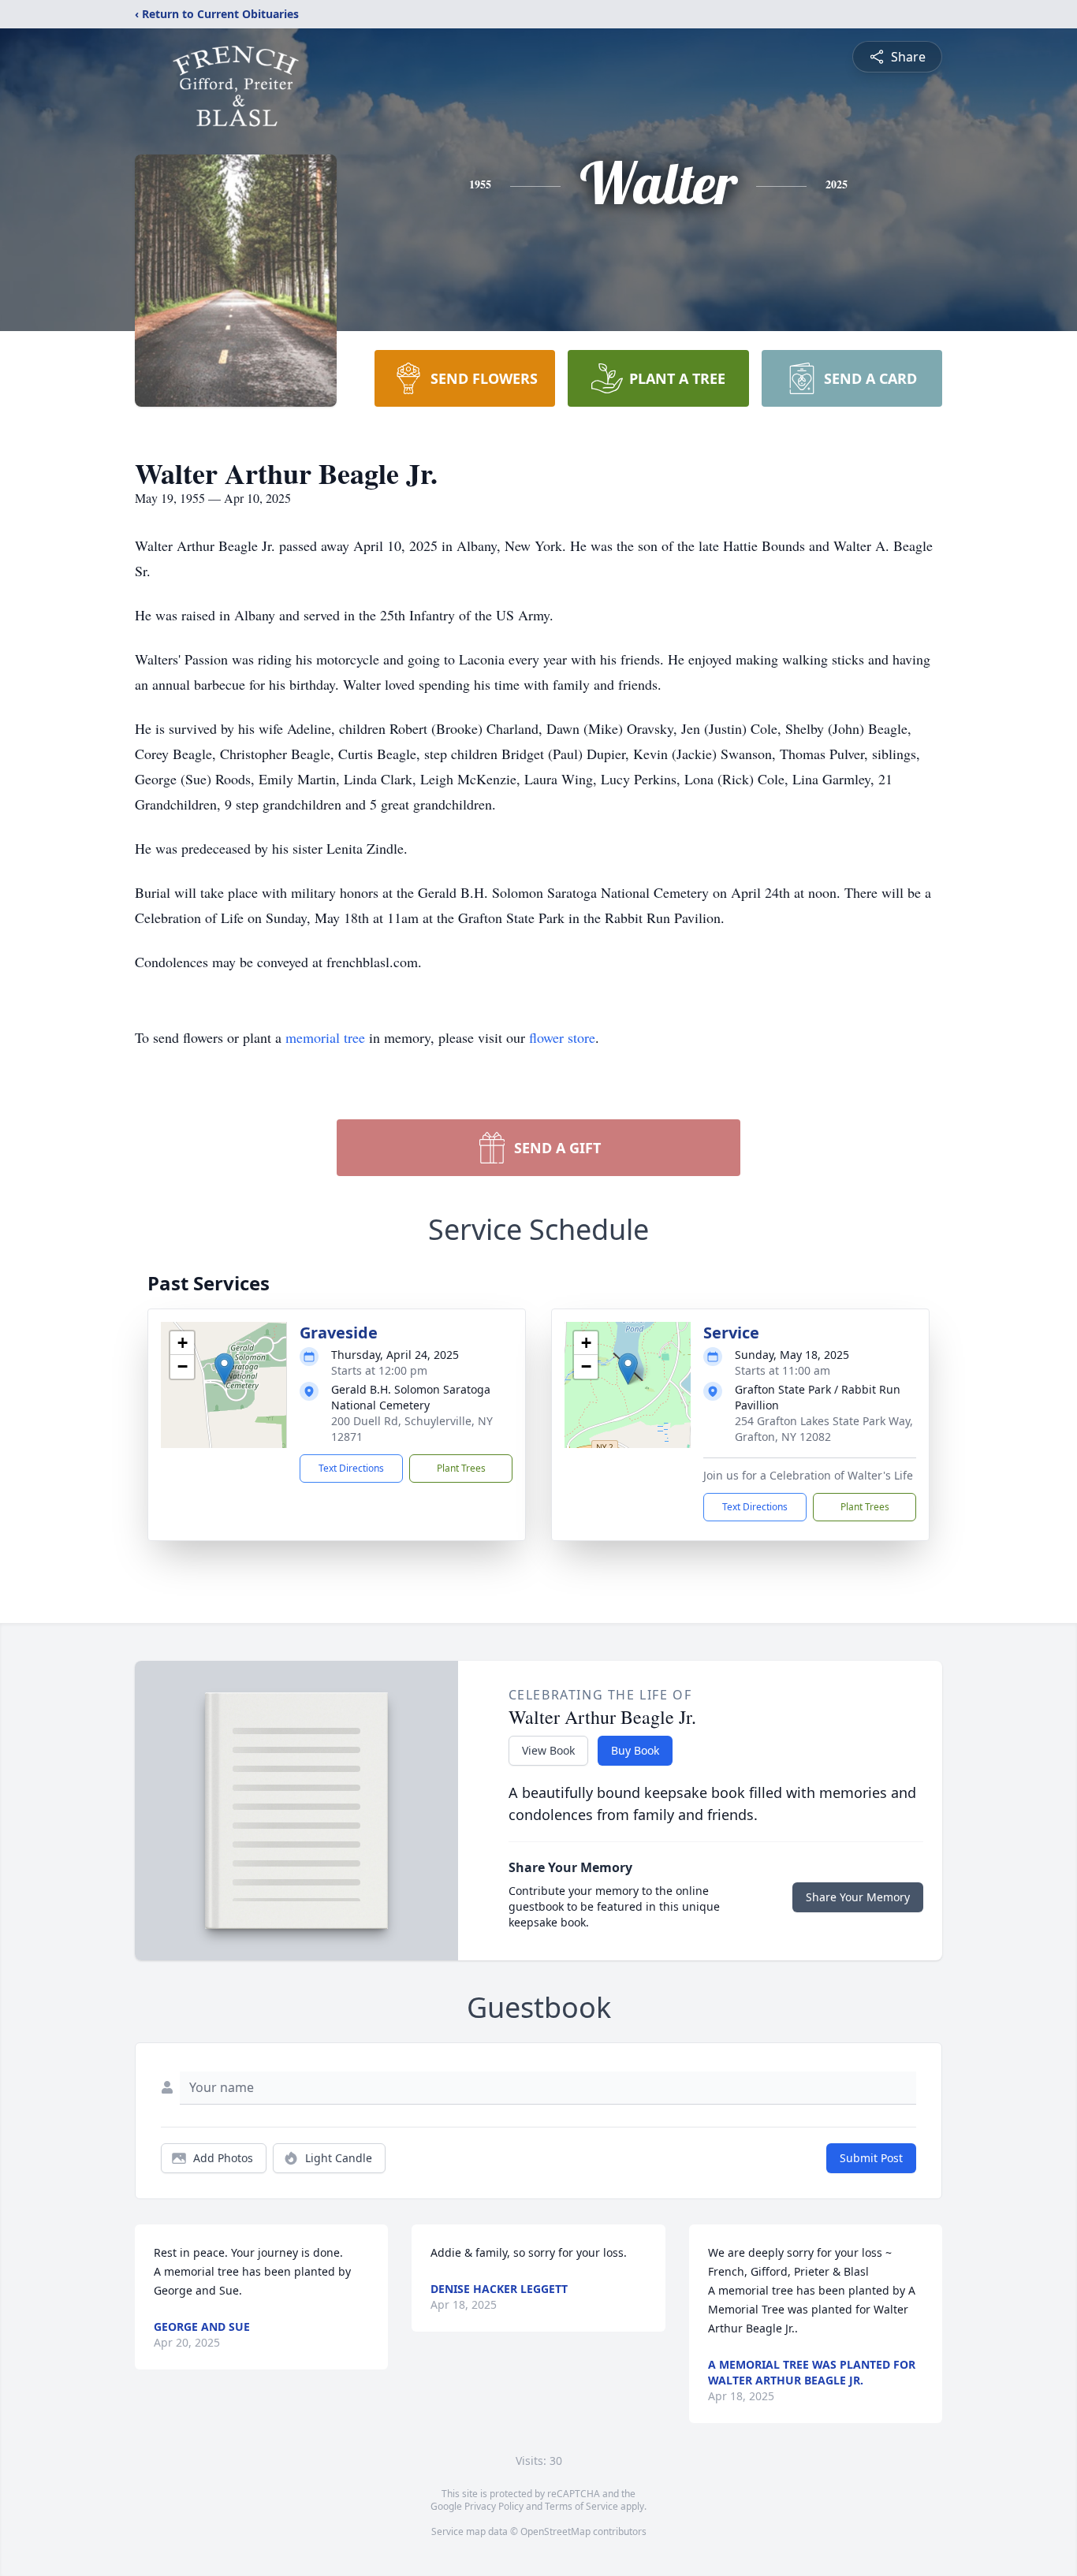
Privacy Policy (494, 2506)
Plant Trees (461, 1468)
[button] (224, 1369)
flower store (562, 1037)
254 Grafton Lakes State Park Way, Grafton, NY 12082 (824, 1429)
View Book (548, 1750)
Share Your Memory (858, 1897)
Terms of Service (581, 2506)
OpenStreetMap (555, 2531)
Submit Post (871, 2158)
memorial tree (325, 1037)
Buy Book (635, 1750)
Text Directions (351, 1468)
